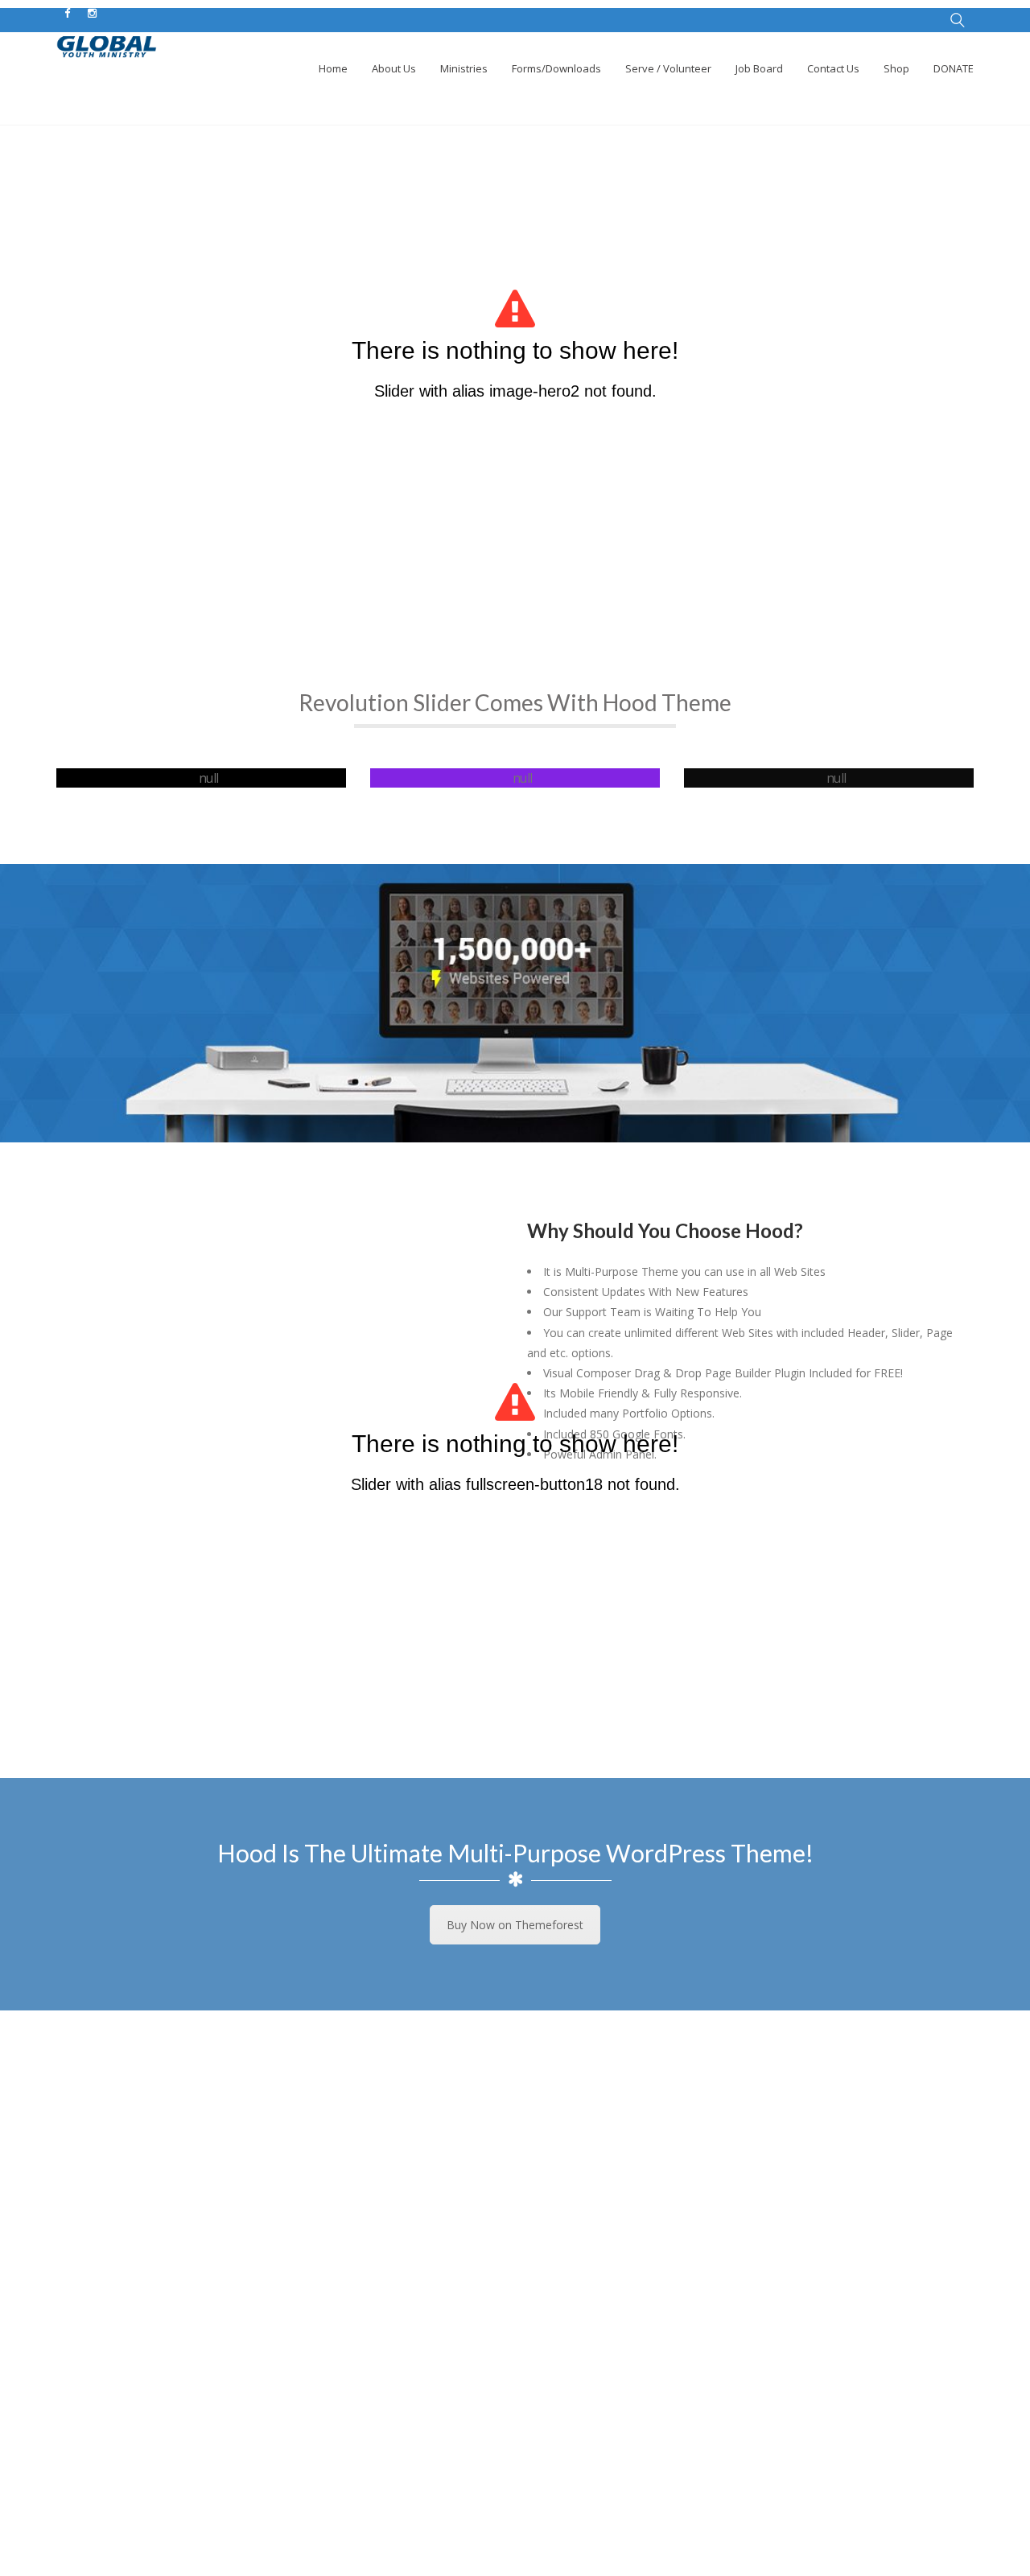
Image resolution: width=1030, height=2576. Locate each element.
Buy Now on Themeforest (515, 1925)
